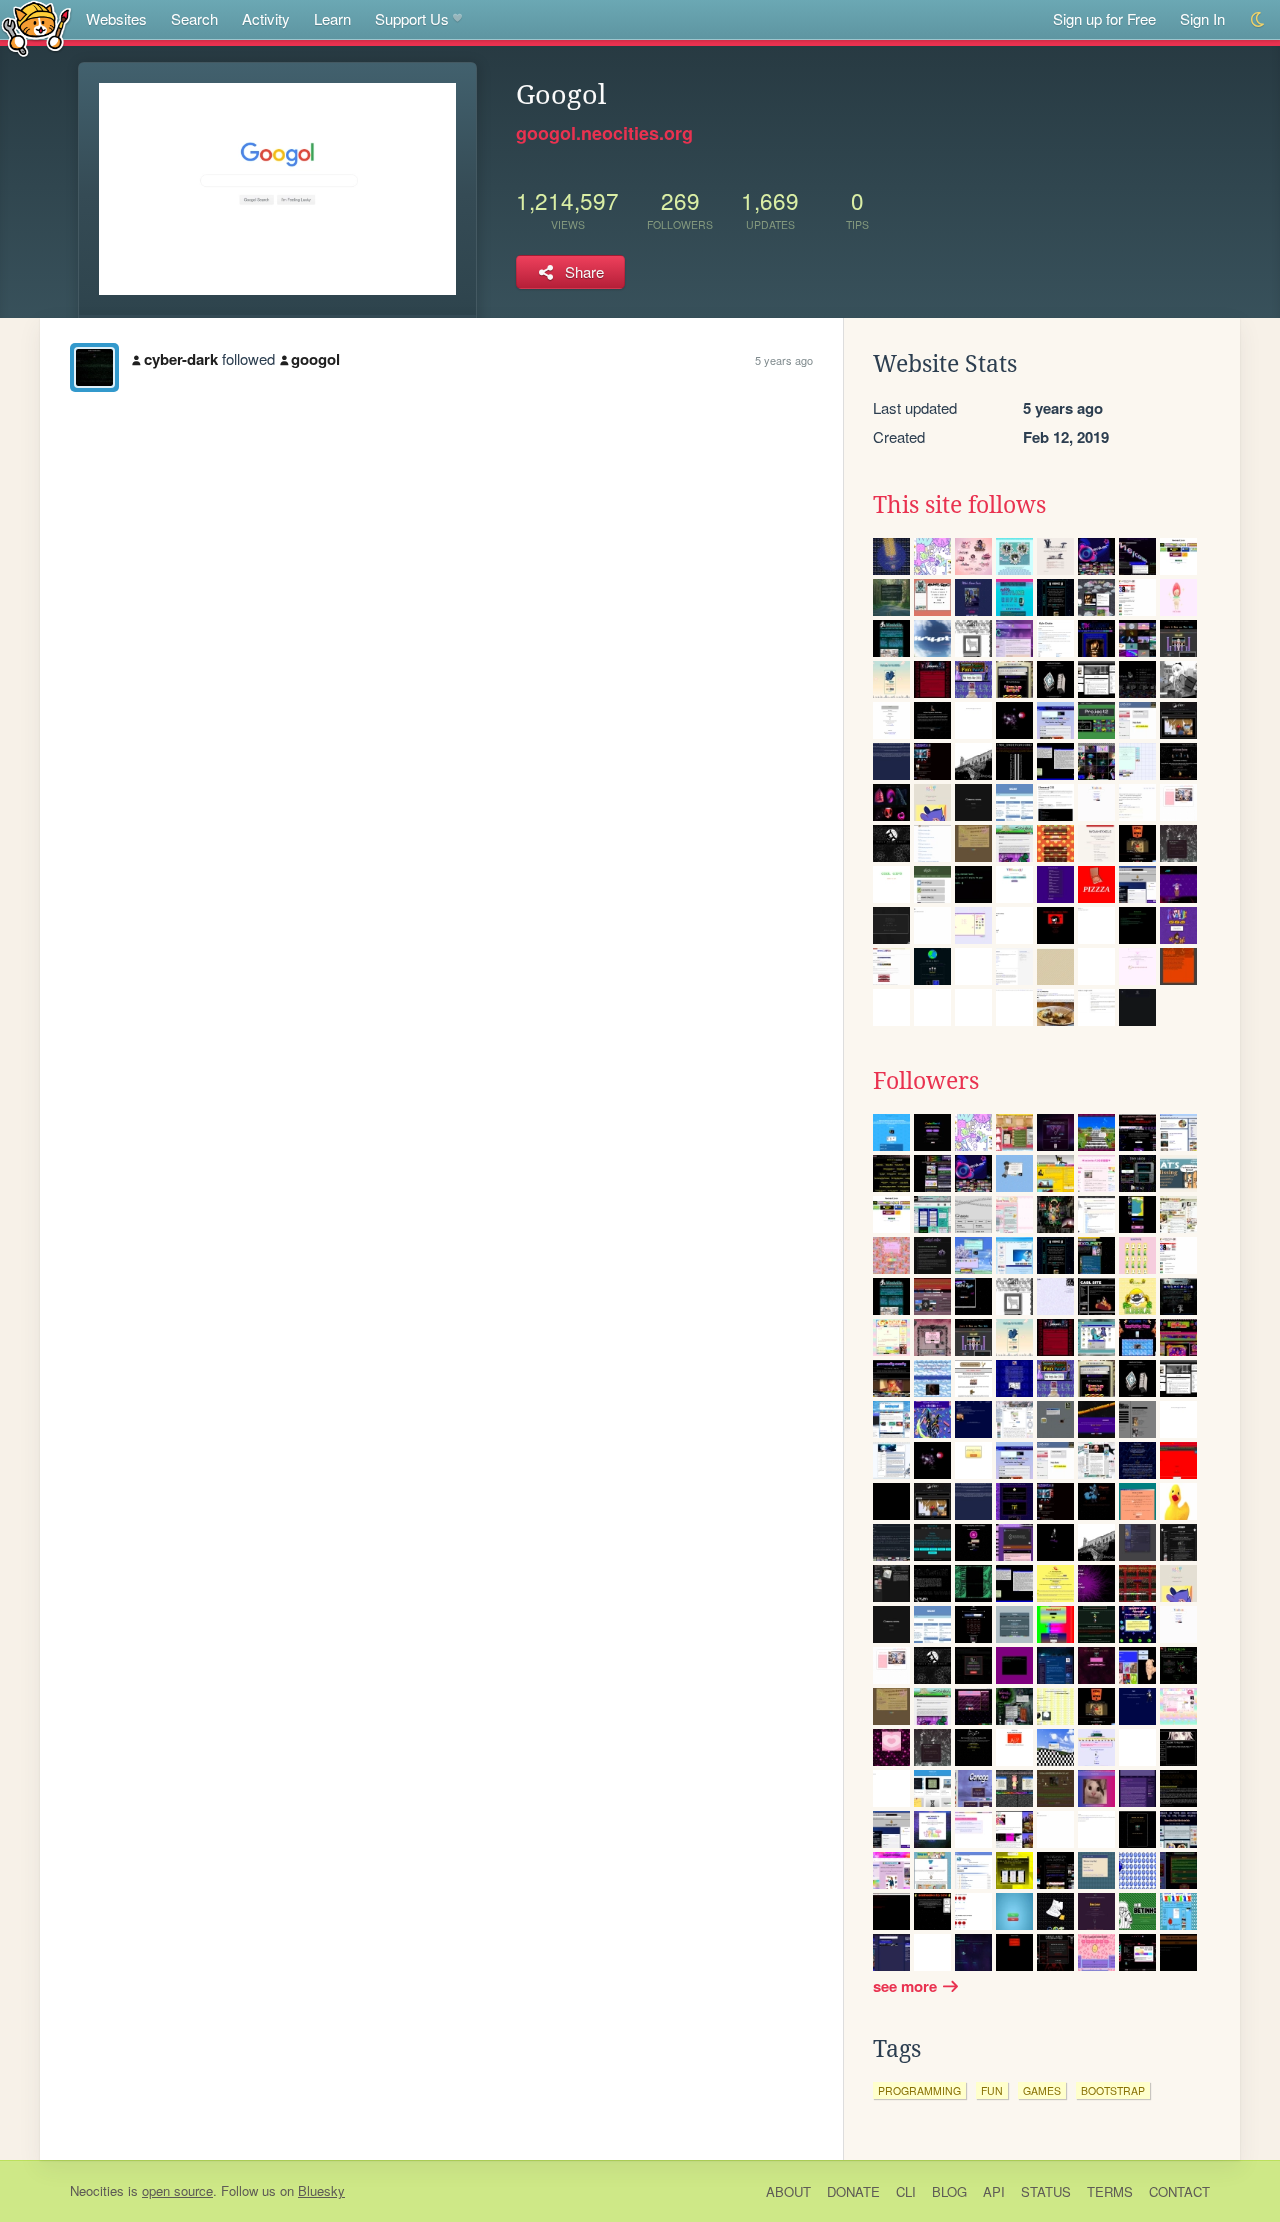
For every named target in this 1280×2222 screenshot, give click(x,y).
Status (1046, 2191)
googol (315, 359)
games (1042, 2090)
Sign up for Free (1104, 18)
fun (992, 2090)
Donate (853, 2191)
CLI (906, 2191)
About (788, 2191)
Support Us (412, 18)
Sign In (1202, 18)
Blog (949, 2191)
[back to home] (36, 27)
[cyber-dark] (94, 367)
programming (919, 2090)
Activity (266, 18)
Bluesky (321, 2190)
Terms (1110, 2191)
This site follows (959, 505)
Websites (116, 18)
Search (194, 18)
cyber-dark (181, 359)
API (994, 2191)
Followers (926, 1081)
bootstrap (1113, 2090)
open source (177, 2190)
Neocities (97, 2190)
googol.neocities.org (604, 133)
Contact (1179, 2191)
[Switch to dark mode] (1258, 19)
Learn (332, 18)
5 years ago (784, 360)
